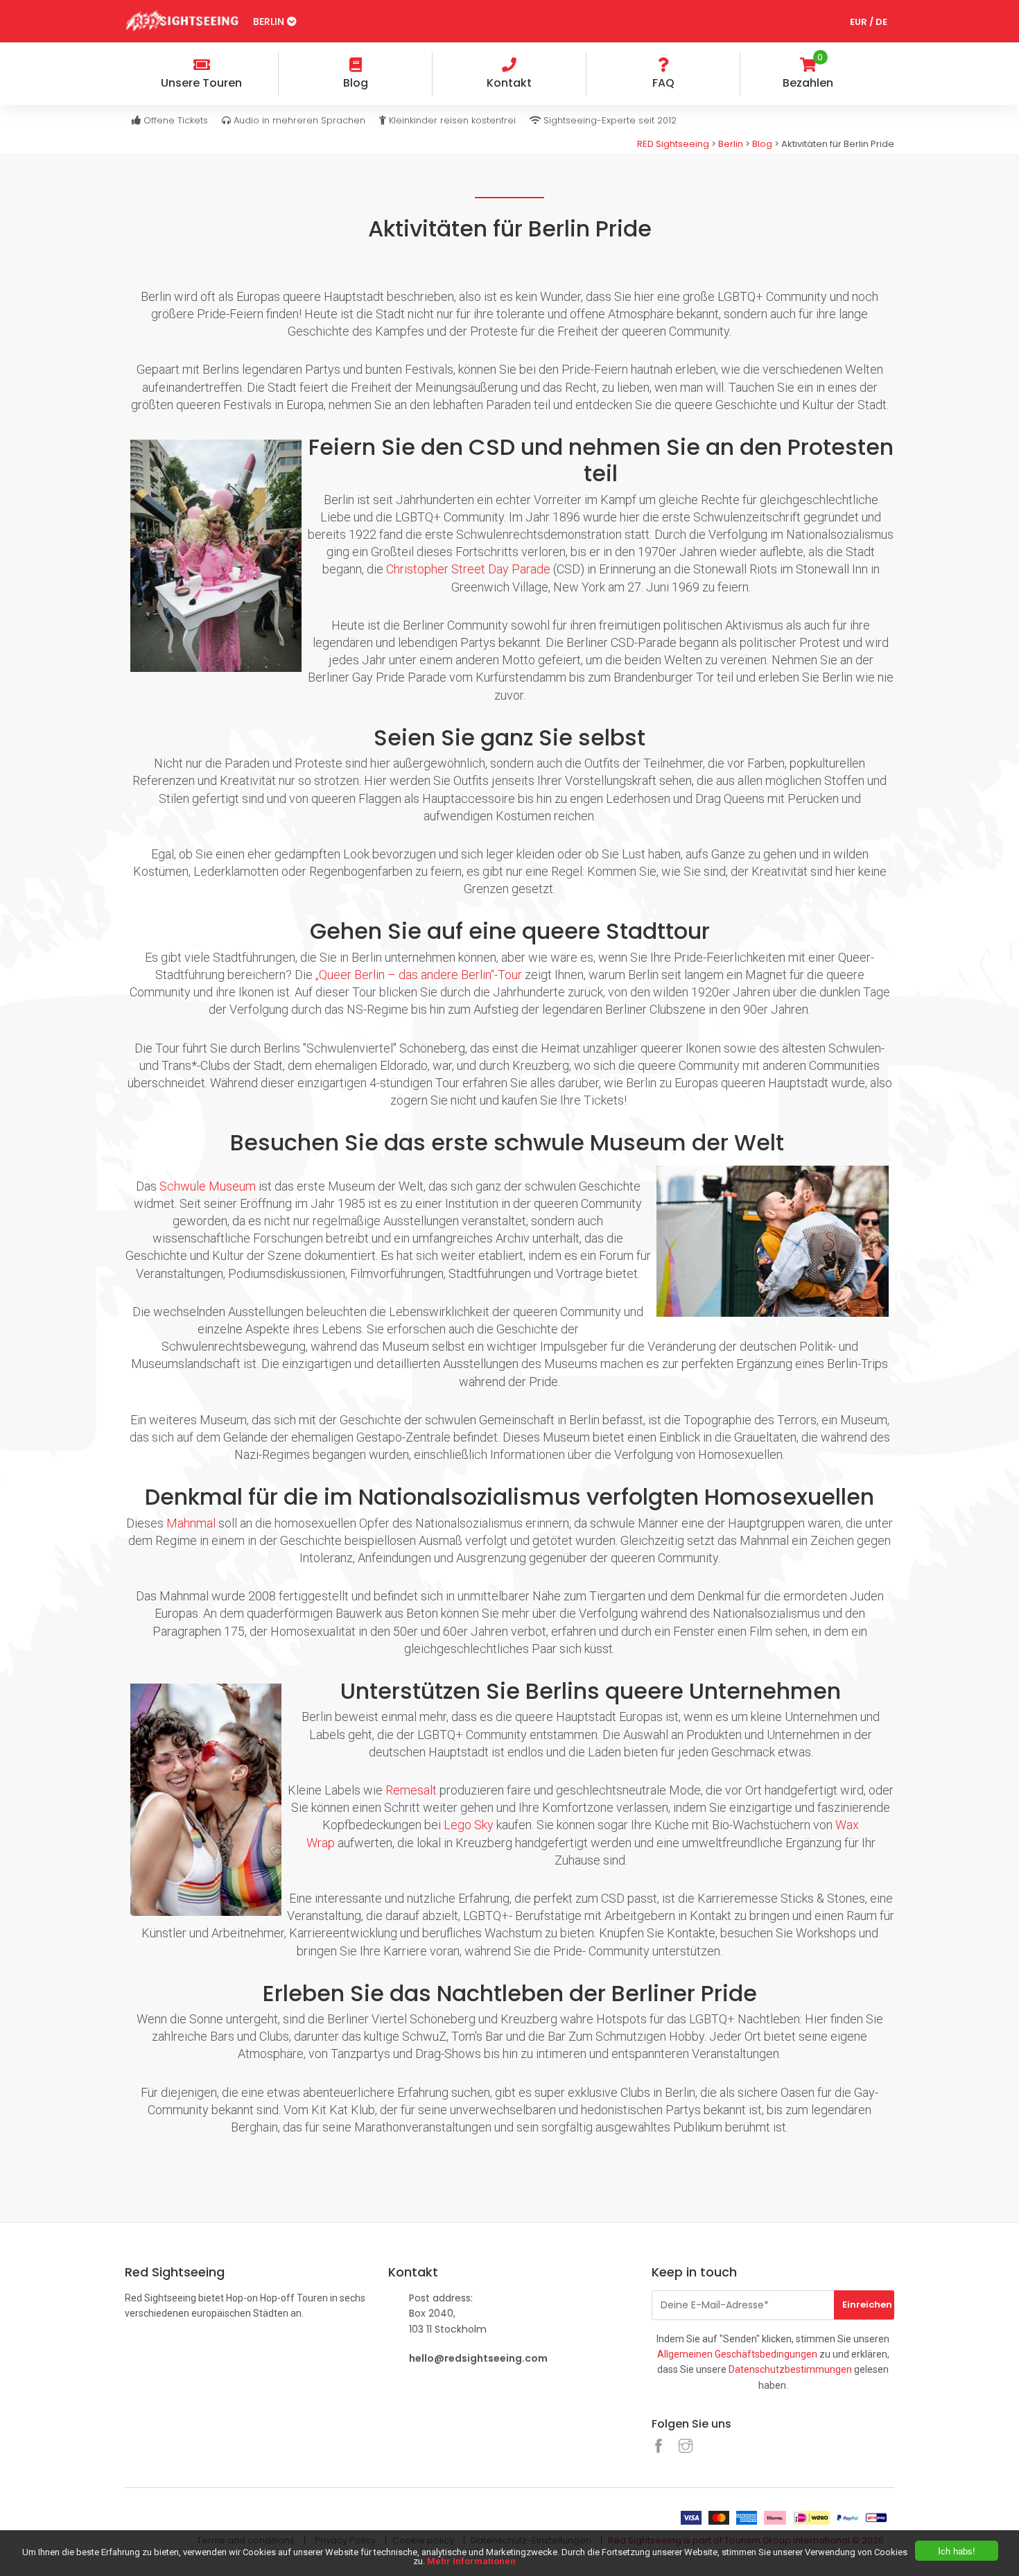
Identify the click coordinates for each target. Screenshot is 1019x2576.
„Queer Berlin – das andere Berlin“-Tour (419, 975)
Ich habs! (957, 2551)
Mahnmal (191, 1523)
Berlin (270, 21)
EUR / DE (869, 22)
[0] (883, 67)
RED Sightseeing (673, 144)
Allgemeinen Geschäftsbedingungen (737, 2354)
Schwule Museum (208, 1186)
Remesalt (411, 1790)
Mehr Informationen (471, 2561)
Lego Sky (469, 1825)
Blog (762, 144)
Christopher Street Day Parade (468, 569)
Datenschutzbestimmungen (790, 2369)
